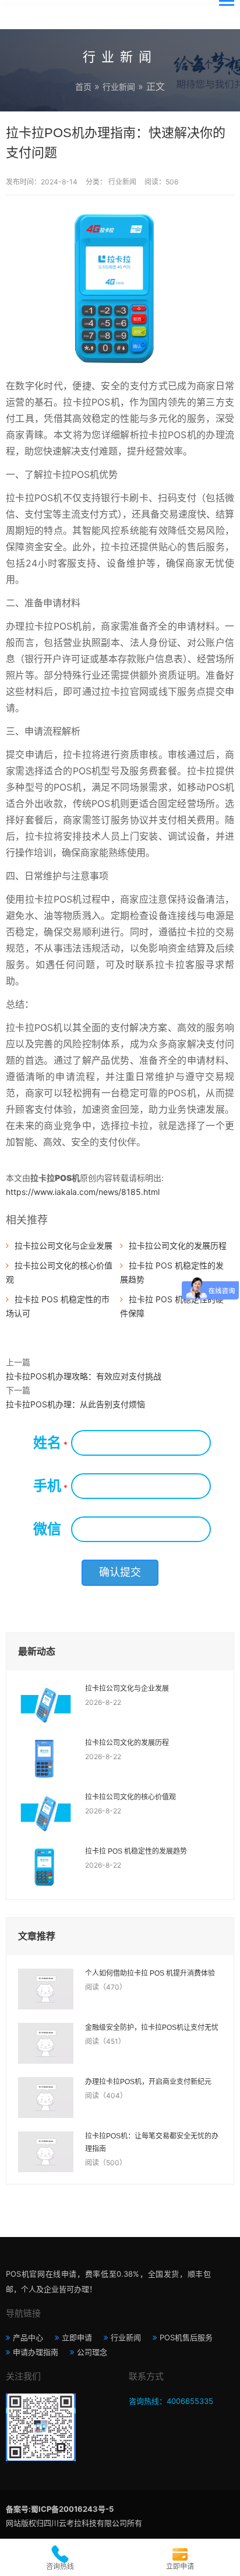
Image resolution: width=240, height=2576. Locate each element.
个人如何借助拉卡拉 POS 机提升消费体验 (150, 1973)
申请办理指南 (36, 2352)
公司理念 (92, 2352)
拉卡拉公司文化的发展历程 (178, 1245)
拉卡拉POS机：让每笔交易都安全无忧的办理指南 (152, 2142)
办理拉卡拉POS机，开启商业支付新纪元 (148, 2082)
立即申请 (77, 2337)
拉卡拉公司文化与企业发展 (63, 1245)
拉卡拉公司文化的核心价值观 (130, 1797)
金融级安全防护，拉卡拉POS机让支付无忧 (152, 2028)
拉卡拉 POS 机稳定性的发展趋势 (136, 1851)
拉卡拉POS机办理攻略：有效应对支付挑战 (84, 1376)
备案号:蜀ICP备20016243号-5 (60, 2509)
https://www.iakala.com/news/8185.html (83, 1192)
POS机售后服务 (186, 2337)
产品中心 (28, 2337)
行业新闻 (119, 87)
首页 (83, 87)
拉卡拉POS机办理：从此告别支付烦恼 (75, 1404)
